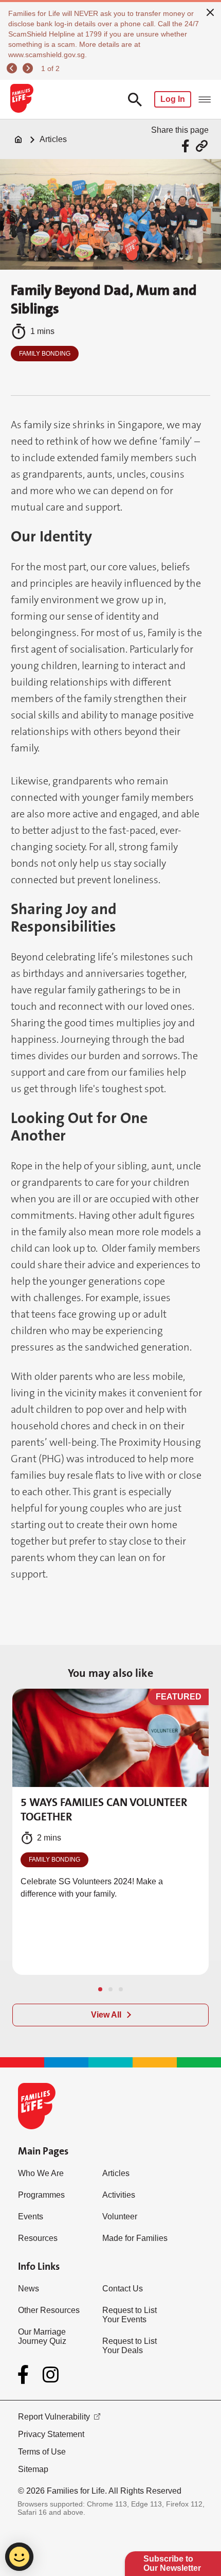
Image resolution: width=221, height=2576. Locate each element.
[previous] (13, 68)
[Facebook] (25, 2375)
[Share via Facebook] (187, 146)
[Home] (19, 139)
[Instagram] (51, 2375)
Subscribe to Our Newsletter (172, 2563)
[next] (29, 68)
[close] (210, 11)
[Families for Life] (21, 99)
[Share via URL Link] (202, 146)
